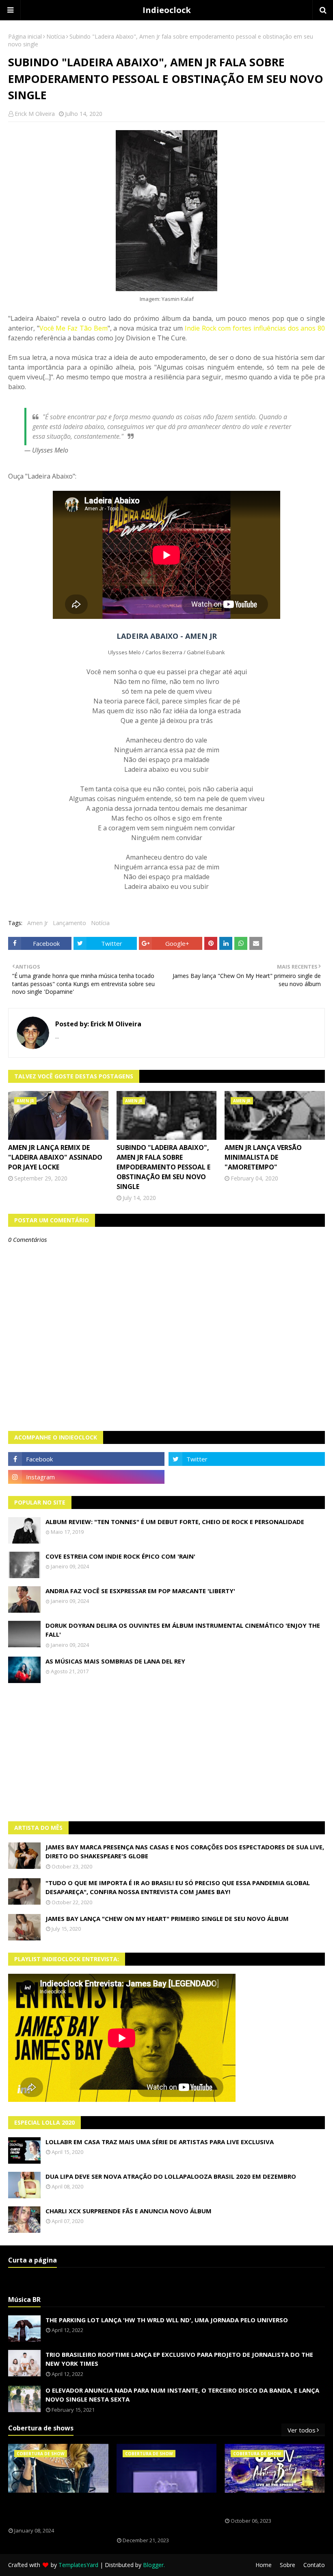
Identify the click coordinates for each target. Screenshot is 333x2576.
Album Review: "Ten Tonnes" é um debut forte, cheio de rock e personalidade (175, 1522)
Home (264, 2565)
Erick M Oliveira (35, 114)
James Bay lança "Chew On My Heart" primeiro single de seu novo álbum (167, 1918)
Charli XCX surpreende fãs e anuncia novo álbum (129, 2211)
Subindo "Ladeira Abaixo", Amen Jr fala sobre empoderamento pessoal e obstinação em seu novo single (163, 1167)
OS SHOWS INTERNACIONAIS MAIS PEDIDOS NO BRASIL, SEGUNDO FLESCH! (54, 2510)
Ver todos (302, 2430)
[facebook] (86, 1459)
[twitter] (247, 1459)
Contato (314, 2565)
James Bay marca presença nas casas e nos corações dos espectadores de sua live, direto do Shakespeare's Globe (185, 1852)
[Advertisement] (166, 1752)
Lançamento (69, 923)
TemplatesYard (78, 2565)
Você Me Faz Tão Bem (74, 328)
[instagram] (86, 1477)
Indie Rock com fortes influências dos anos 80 (255, 328)
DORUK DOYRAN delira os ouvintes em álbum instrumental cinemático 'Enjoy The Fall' (183, 1630)
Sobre (288, 2565)
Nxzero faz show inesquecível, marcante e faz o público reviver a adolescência (162, 2515)
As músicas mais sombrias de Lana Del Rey (115, 1661)
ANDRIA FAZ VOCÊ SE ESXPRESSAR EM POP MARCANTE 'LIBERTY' (140, 1591)
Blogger (153, 2565)
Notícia (56, 36)
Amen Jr (38, 923)
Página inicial (25, 36)
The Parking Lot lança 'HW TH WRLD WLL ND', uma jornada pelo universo (167, 2320)
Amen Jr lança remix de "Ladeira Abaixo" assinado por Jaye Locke (55, 1157)
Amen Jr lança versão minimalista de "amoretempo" (263, 1157)
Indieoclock (167, 10)
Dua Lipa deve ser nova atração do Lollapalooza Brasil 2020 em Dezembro (171, 2176)
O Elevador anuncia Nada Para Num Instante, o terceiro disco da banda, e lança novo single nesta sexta (182, 2395)
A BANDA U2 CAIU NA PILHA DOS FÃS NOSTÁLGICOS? (269, 2505)
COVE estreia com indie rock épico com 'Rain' (120, 1556)
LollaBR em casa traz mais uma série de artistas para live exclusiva (160, 2142)
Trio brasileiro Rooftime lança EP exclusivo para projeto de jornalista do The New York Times (179, 2359)
